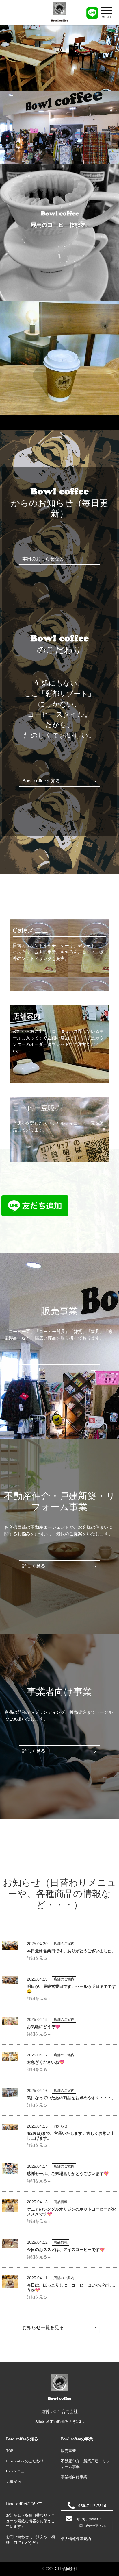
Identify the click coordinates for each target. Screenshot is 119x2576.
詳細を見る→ (39, 1958)
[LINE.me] (35, 1206)
